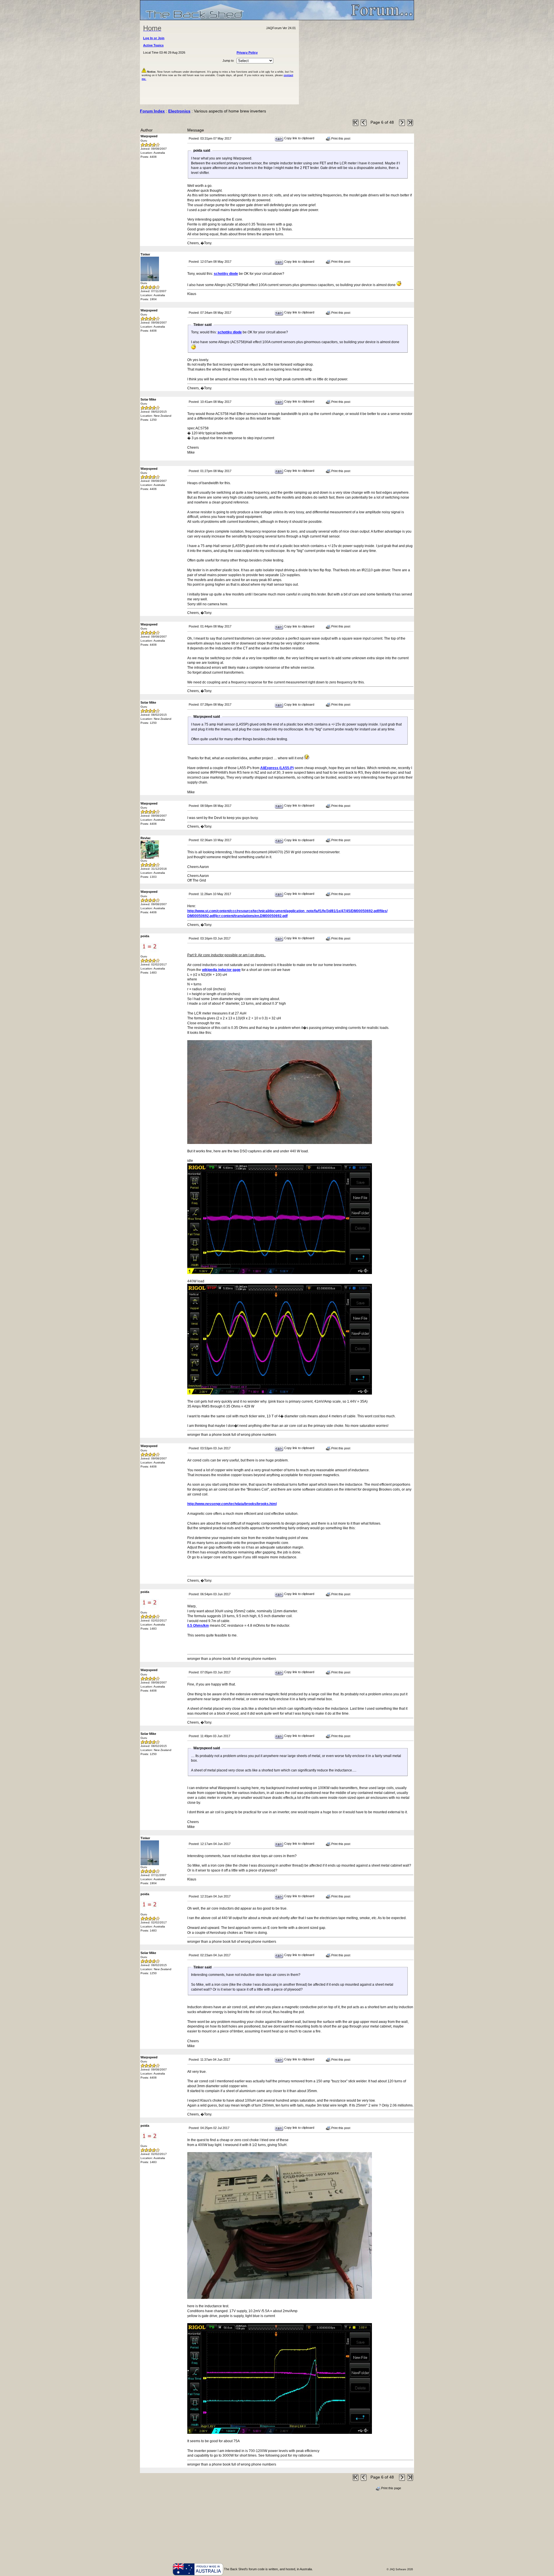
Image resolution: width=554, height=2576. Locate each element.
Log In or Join (154, 38)
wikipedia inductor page (221, 970)
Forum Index (152, 111)
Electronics (179, 111)
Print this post (340, 138)
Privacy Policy (247, 52)
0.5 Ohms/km (198, 1626)
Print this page (391, 2488)
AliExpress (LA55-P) (277, 768)
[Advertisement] (357, 62)
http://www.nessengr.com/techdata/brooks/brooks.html (232, 1504)
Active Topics (153, 45)
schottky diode (226, 274)
